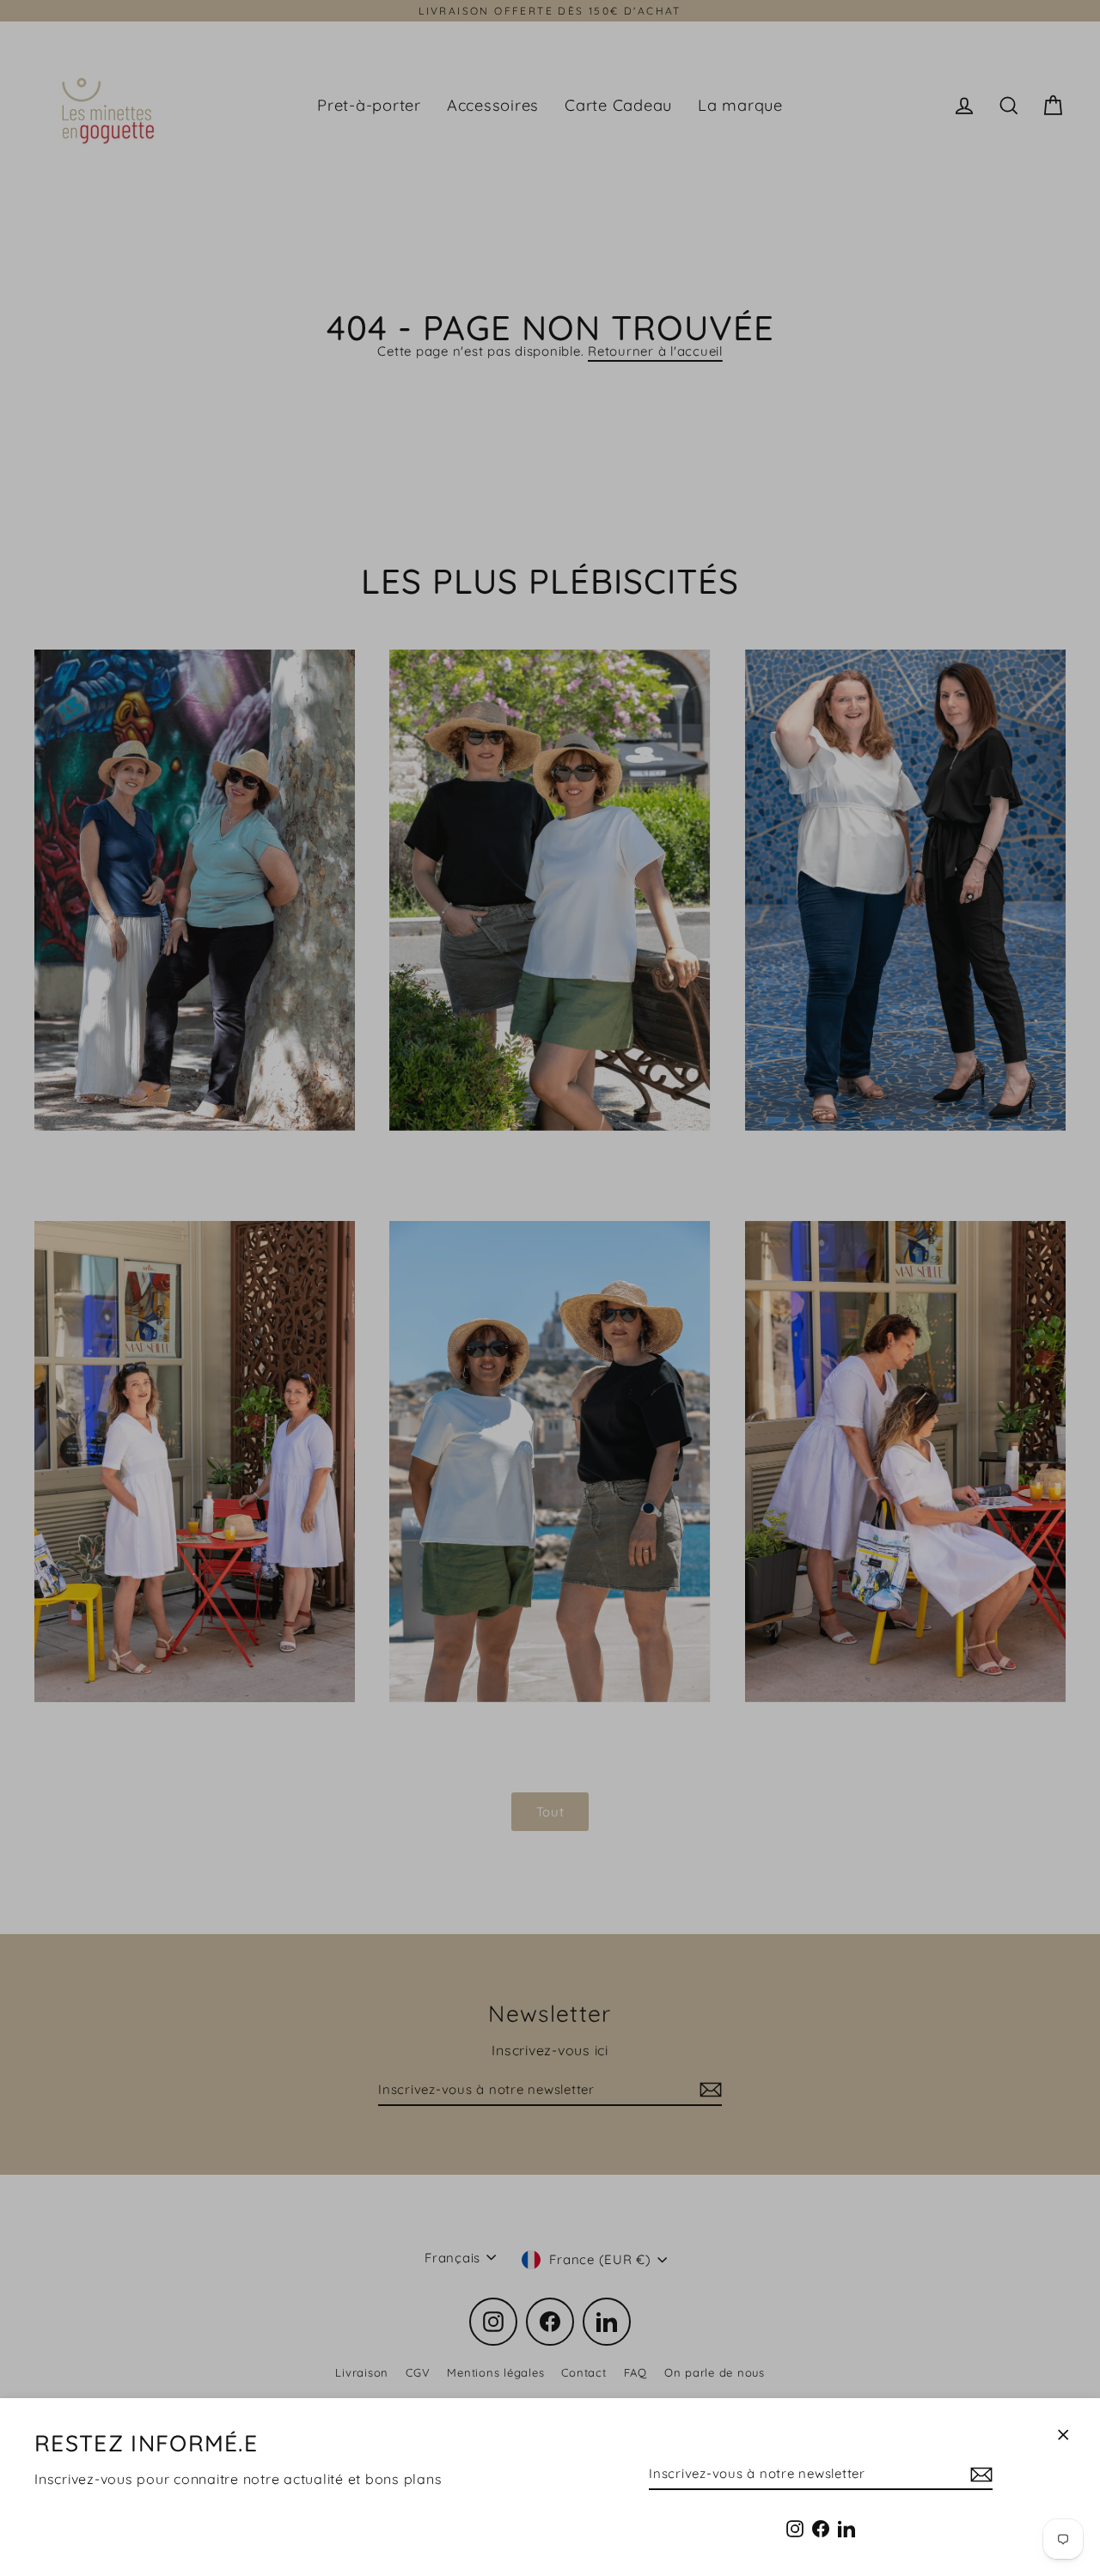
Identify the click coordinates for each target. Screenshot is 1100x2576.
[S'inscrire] (979, 2474)
